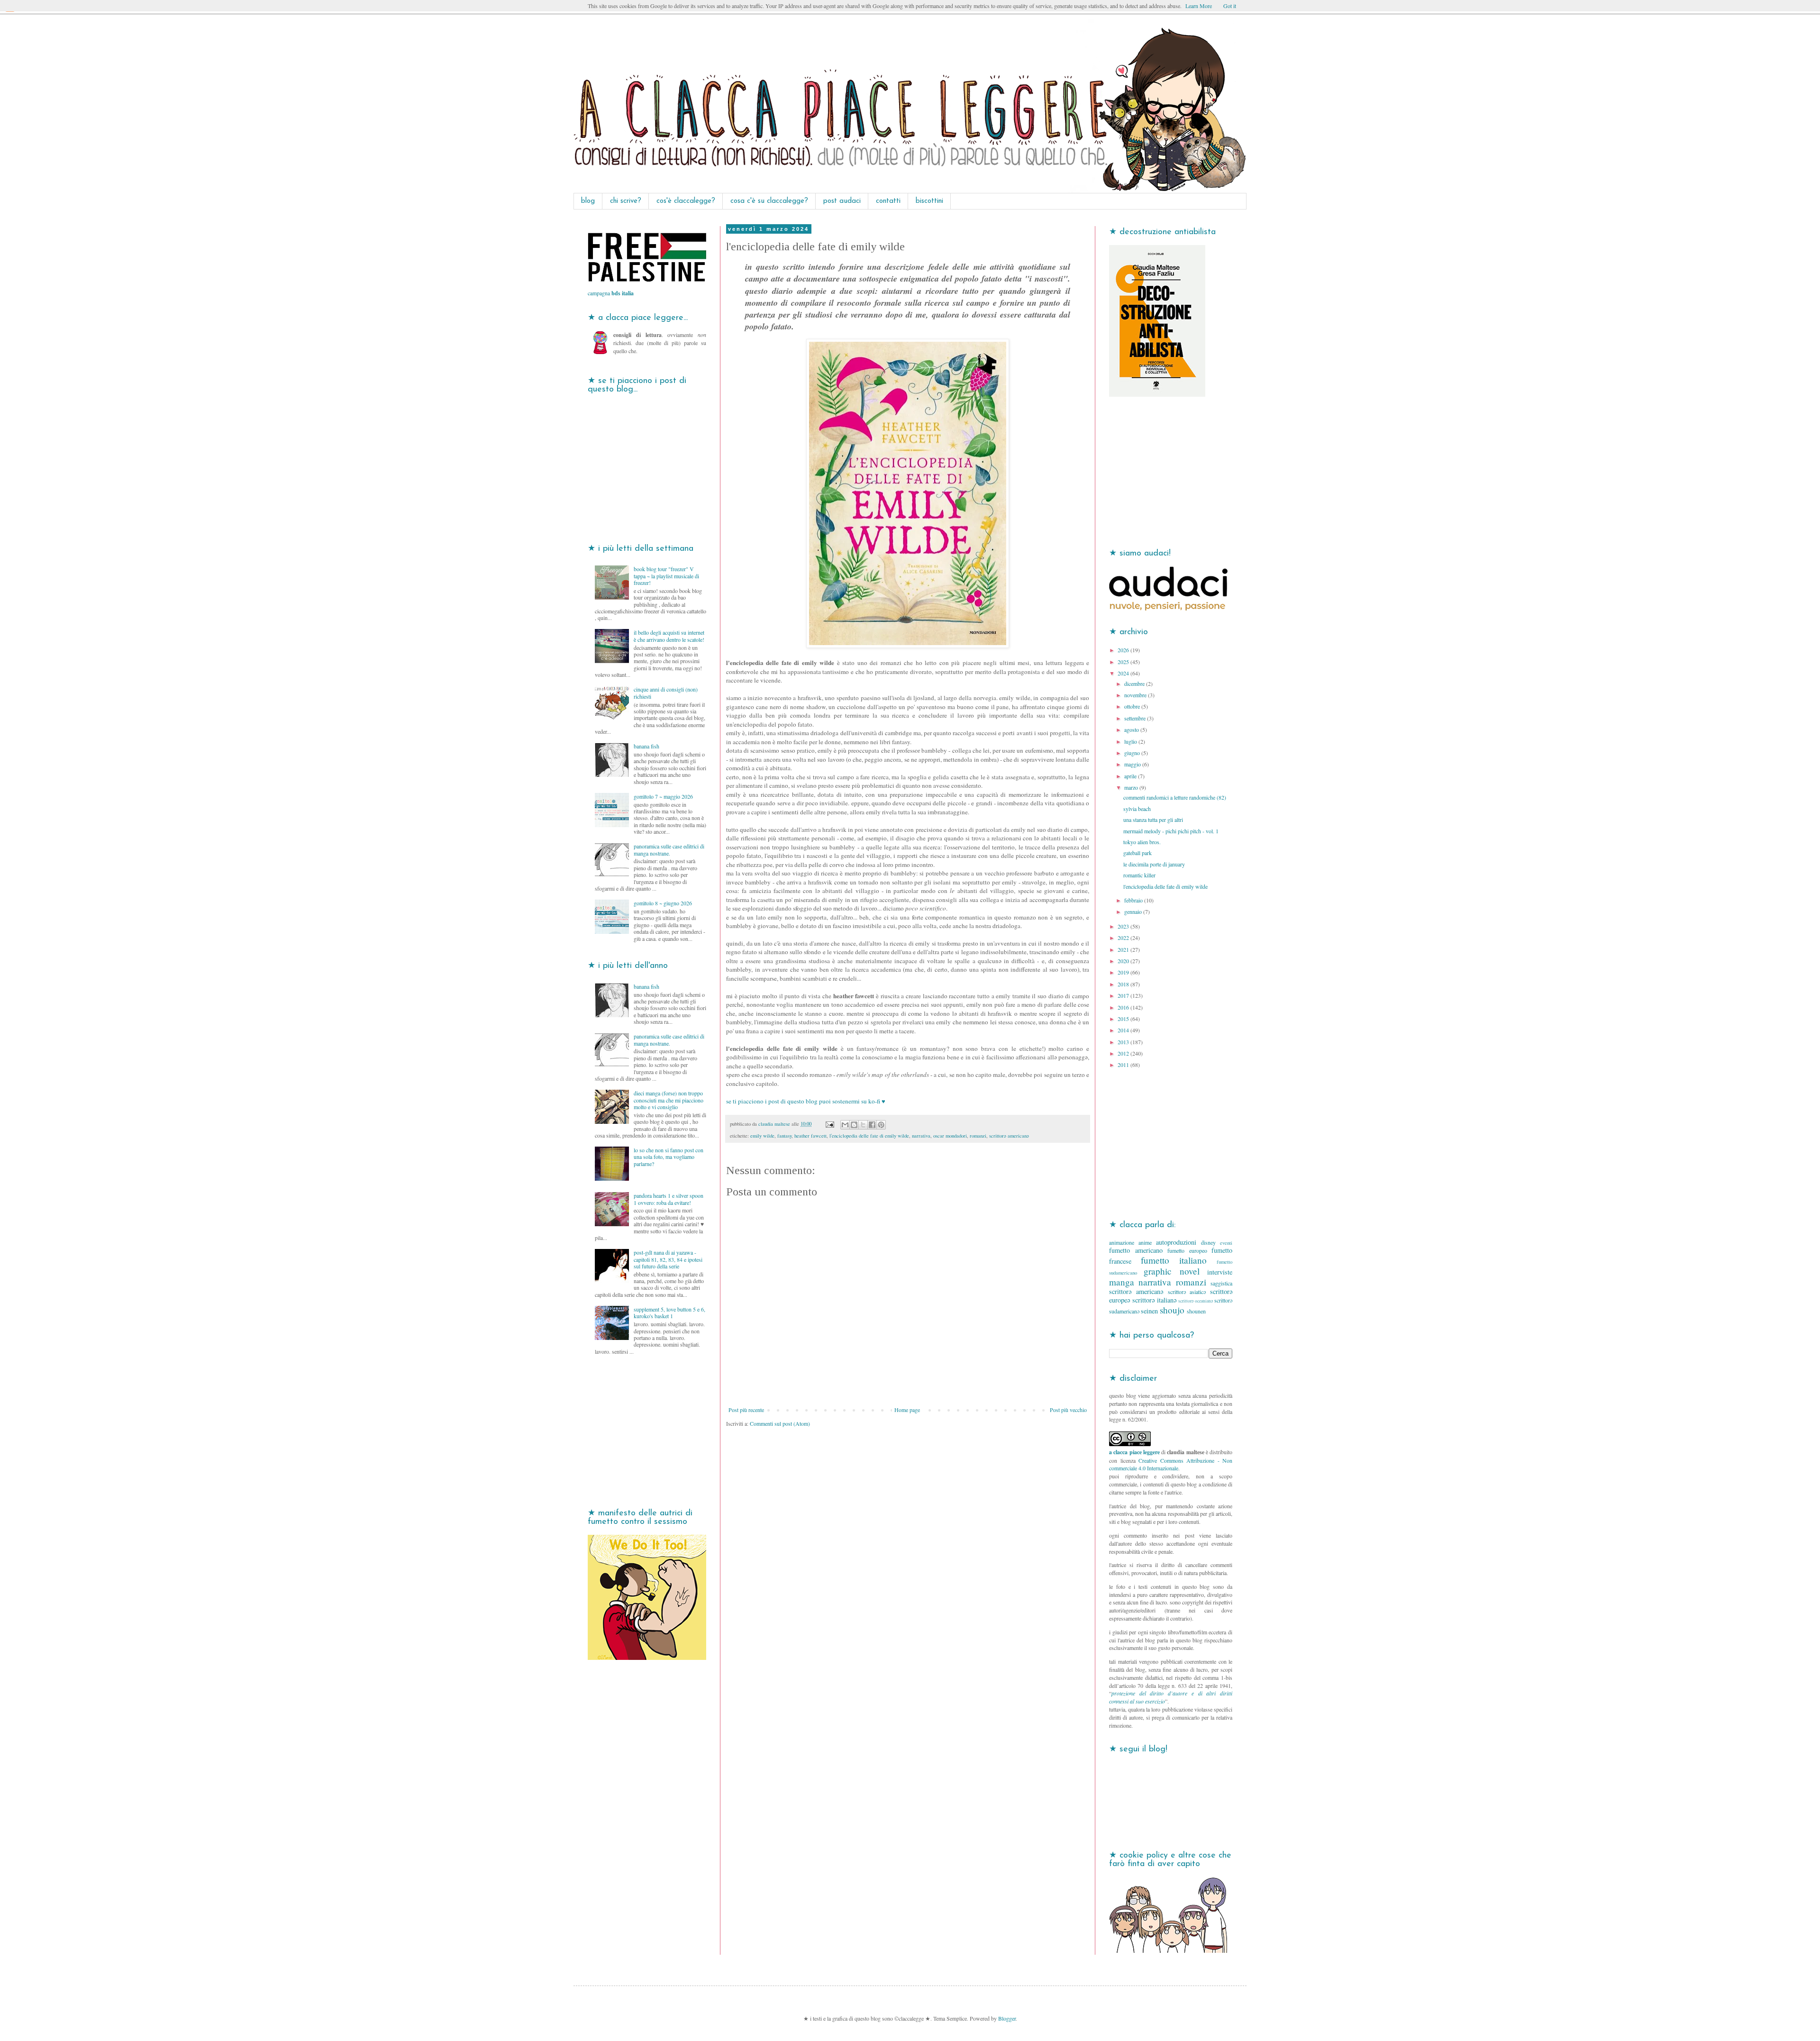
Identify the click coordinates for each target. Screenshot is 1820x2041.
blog (588, 201)
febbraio (1134, 900)
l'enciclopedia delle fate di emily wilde (869, 1136)
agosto (1132, 729)
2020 (1124, 961)
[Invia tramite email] (845, 1125)
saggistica (1221, 1283)
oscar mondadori (950, 1136)
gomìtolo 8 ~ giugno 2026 (663, 903)
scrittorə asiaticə (1187, 1292)
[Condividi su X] (863, 1125)
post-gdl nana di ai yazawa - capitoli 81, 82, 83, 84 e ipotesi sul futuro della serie (668, 1259)
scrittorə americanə (1009, 1136)
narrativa (921, 1136)
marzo (1132, 787)
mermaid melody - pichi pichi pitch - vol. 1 (1171, 831)
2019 (1124, 972)
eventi (1226, 1243)
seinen (1149, 1311)
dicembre (1135, 683)
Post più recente (746, 1410)
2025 (1124, 662)
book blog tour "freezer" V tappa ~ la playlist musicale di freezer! (666, 576)
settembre (1136, 718)
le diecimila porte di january (1154, 864)
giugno (1133, 753)
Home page (907, 1410)
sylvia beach (1137, 809)
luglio (1131, 741)
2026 (1124, 650)
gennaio (1134, 911)
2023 (1124, 926)
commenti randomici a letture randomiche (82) (1175, 797)
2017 (1124, 995)
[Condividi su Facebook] (872, 1125)
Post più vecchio (1068, 1410)
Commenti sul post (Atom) (780, 1423)
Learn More (1199, 6)
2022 (1124, 938)
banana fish (646, 746)
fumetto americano (1136, 1250)
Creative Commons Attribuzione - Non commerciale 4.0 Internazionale (1171, 1464)
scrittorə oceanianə (1196, 1301)
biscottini (929, 201)
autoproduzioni (1176, 1242)
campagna (611, 293)
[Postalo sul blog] (854, 1125)
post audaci (842, 201)
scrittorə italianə (1154, 1300)
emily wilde (762, 1136)
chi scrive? (626, 201)
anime (1145, 1242)
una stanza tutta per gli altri (1153, 820)
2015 (1124, 1019)
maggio (1133, 764)
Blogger (1007, 2018)
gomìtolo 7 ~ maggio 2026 (663, 796)
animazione (1122, 1242)
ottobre (1133, 706)
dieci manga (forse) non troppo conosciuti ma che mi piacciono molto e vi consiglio (669, 1100)
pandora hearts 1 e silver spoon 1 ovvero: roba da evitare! (669, 1199)
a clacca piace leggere (1134, 1452)
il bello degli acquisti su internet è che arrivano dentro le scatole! (669, 636)
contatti (888, 201)
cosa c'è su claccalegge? (769, 201)
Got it (1230, 6)
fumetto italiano (1174, 1260)
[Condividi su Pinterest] (881, 1125)
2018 (1124, 984)
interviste (1220, 1272)
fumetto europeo (1187, 1250)
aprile (1131, 776)
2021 (1124, 949)
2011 (1124, 1065)
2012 (1124, 1053)
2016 (1124, 1007)
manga (1122, 1282)
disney (1208, 1242)
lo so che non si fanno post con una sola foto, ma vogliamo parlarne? (669, 1157)
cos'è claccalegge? (686, 201)
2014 (1124, 1030)
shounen (1196, 1311)
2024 (1124, 673)
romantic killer (1139, 875)
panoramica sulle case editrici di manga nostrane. (669, 849)
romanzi (978, 1136)
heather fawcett (810, 1136)
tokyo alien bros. (1142, 842)
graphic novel (1171, 1271)
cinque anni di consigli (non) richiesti (666, 692)
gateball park (1137, 853)
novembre (1136, 695)
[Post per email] (829, 1124)
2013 (1124, 1042)
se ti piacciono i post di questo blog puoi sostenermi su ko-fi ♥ (806, 1101)
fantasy (784, 1136)
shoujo (1172, 1310)
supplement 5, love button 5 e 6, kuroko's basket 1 (669, 1312)
